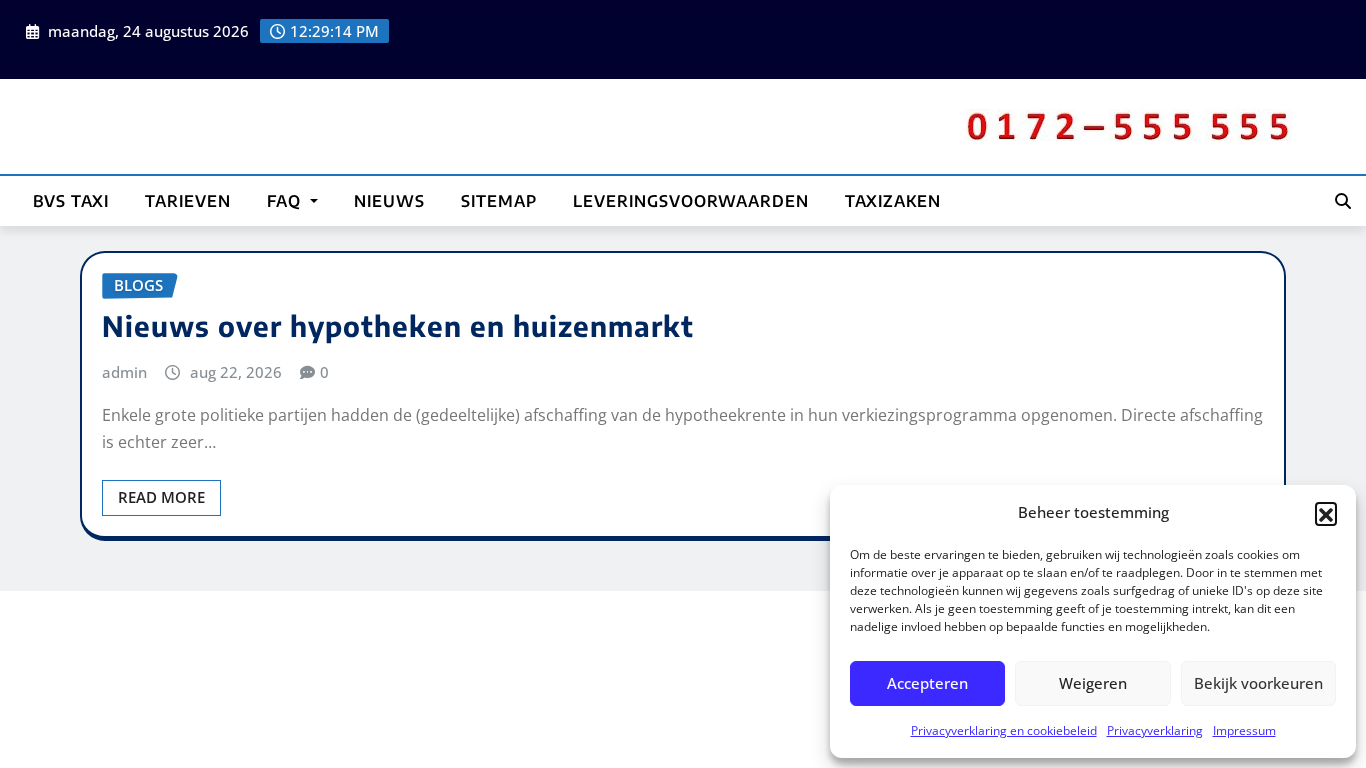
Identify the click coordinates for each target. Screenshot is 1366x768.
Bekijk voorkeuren (1258, 683)
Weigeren (1093, 683)
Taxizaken (893, 201)
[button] (1326, 513)
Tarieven (188, 201)
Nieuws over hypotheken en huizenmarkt (398, 325)
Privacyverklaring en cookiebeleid (1004, 730)
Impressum (1244, 730)
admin (124, 372)
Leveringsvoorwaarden (691, 201)
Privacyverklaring (1155, 730)
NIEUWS (389, 201)
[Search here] (1343, 201)
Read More (161, 497)
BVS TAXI (71, 201)
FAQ (286, 201)
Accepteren (927, 683)
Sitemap (499, 201)
